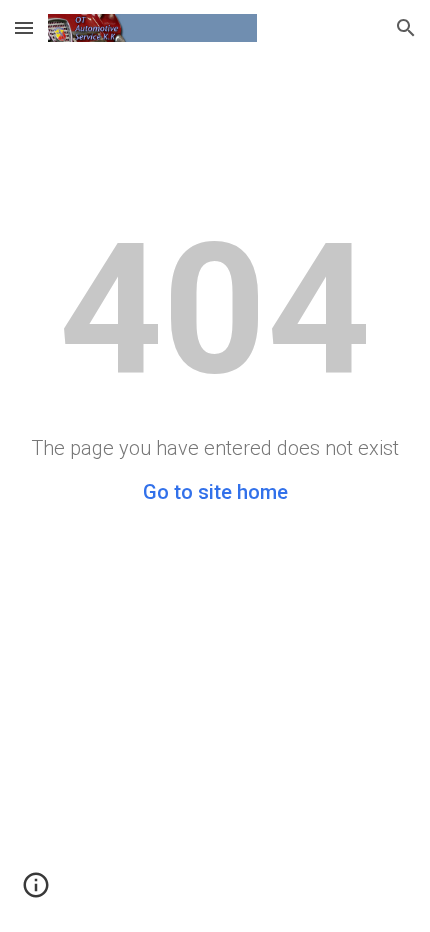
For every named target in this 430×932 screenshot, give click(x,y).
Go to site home (215, 492)
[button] (24, 27)
